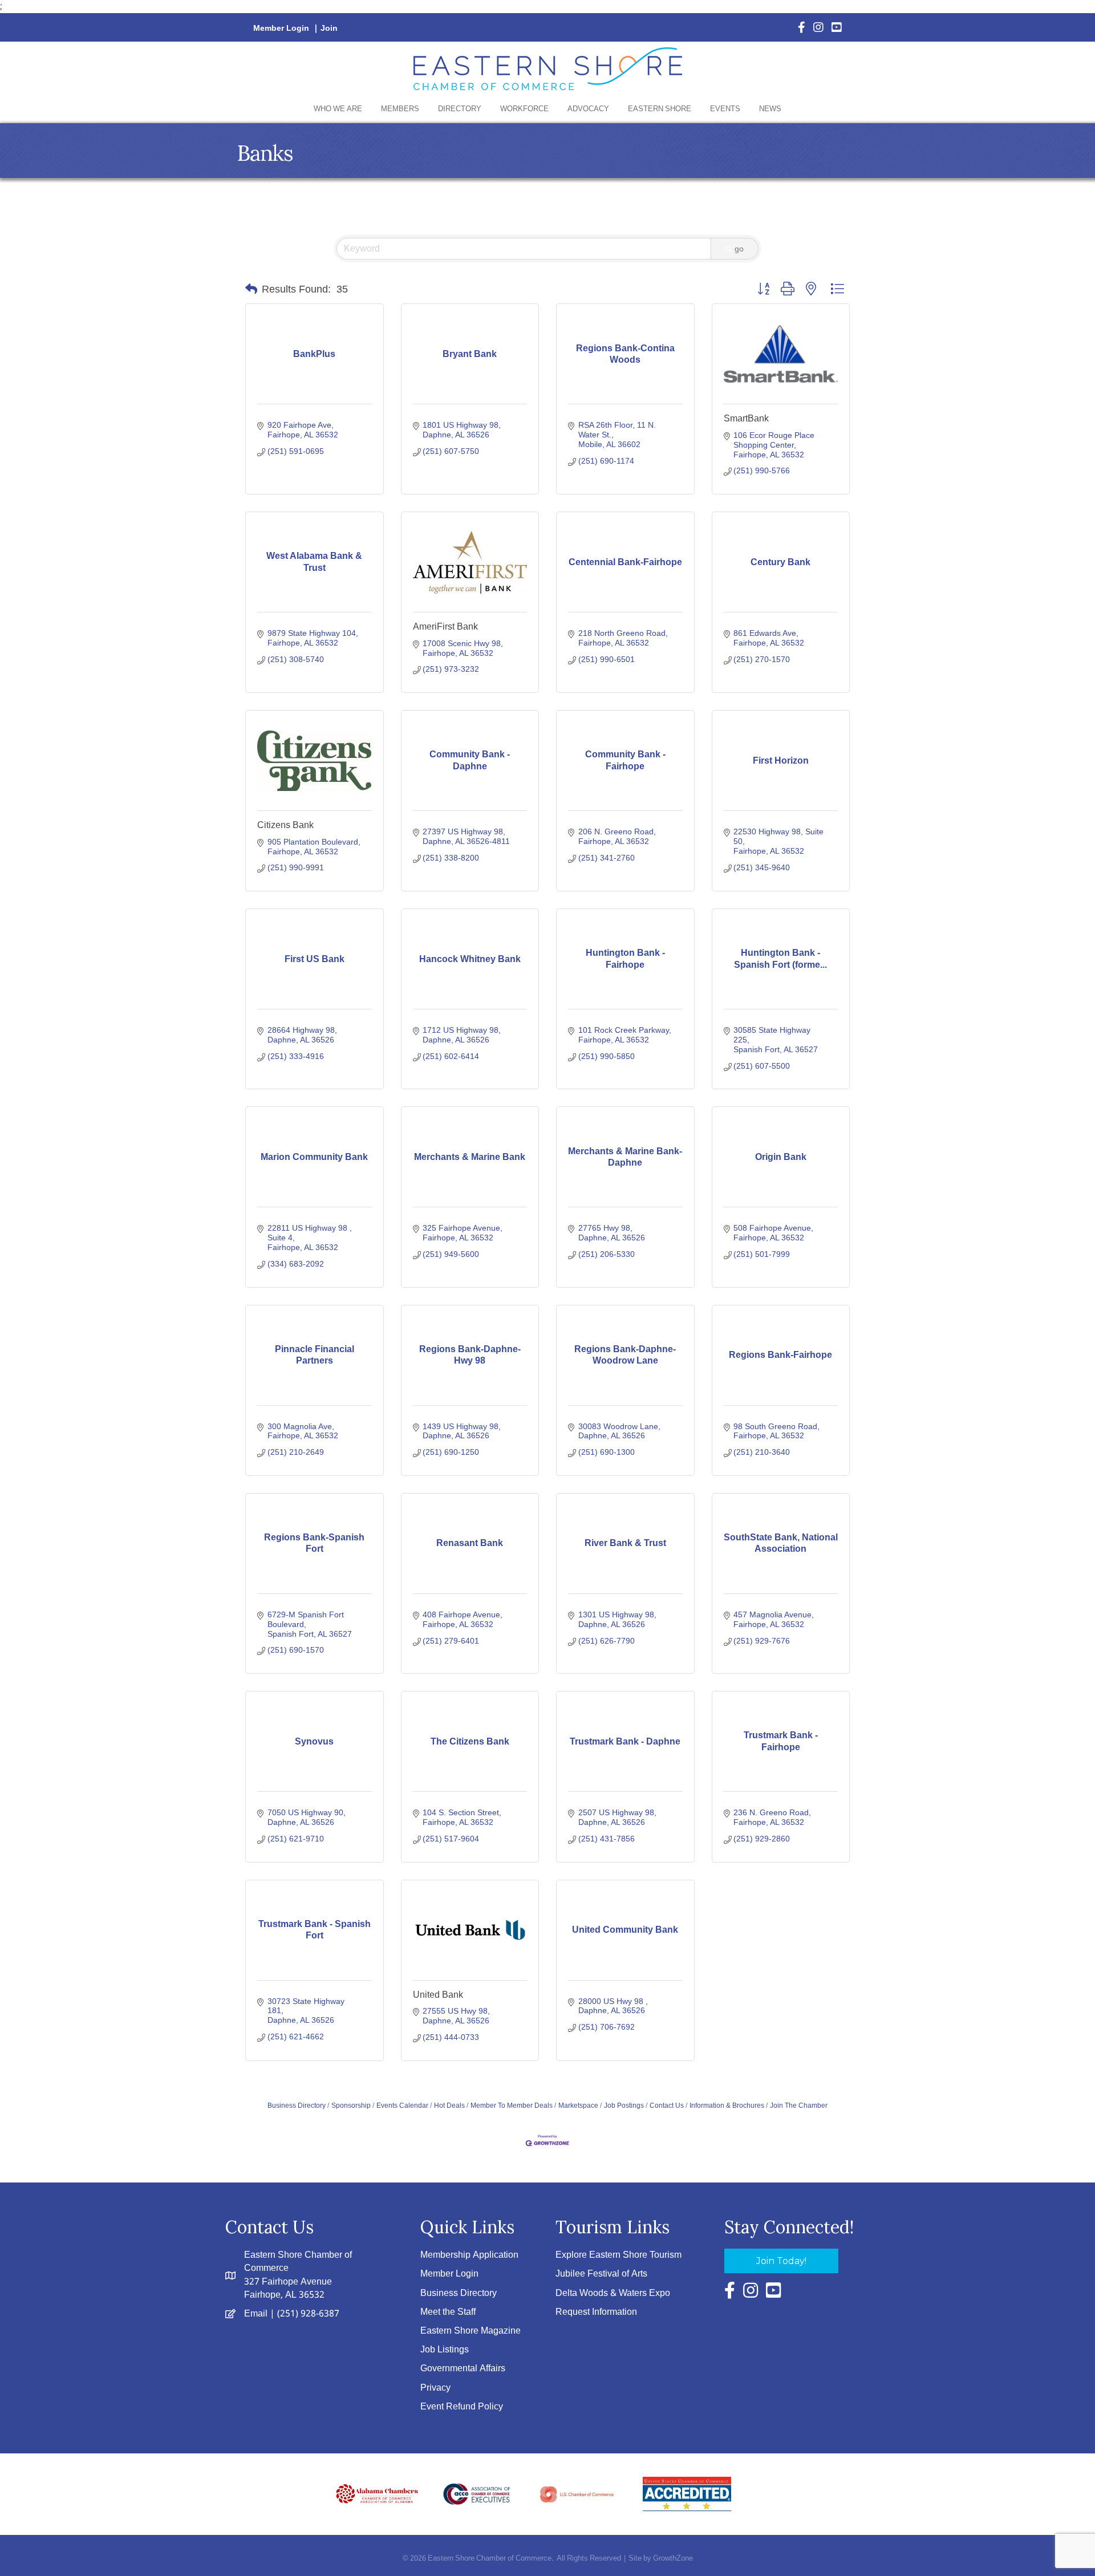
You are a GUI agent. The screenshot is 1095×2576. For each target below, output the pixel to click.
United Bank (438, 1995)
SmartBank (746, 418)
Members (400, 109)
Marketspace (578, 2106)
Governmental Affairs (463, 2369)
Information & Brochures (727, 2106)
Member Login (281, 29)
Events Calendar (402, 2106)
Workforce (524, 109)
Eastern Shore (660, 109)
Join (329, 29)
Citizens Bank (285, 825)
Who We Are (338, 109)
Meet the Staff (448, 2312)
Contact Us (667, 2106)
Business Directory (297, 2106)
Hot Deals (449, 2106)
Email (256, 2314)
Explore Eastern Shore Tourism (619, 2255)
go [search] (739, 249)
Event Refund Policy (462, 2407)
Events (725, 109)
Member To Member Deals (512, 2106)
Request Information (596, 2312)
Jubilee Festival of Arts (601, 2274)
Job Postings (624, 2106)
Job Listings (445, 2350)
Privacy (435, 2388)
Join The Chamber (799, 2106)
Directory (460, 109)
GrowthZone (673, 2559)
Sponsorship (351, 2106)
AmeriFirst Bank (445, 626)
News (770, 109)
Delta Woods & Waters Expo (613, 2293)
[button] (251, 289)
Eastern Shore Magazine (471, 2331)
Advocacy (588, 109)
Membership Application (469, 2255)
